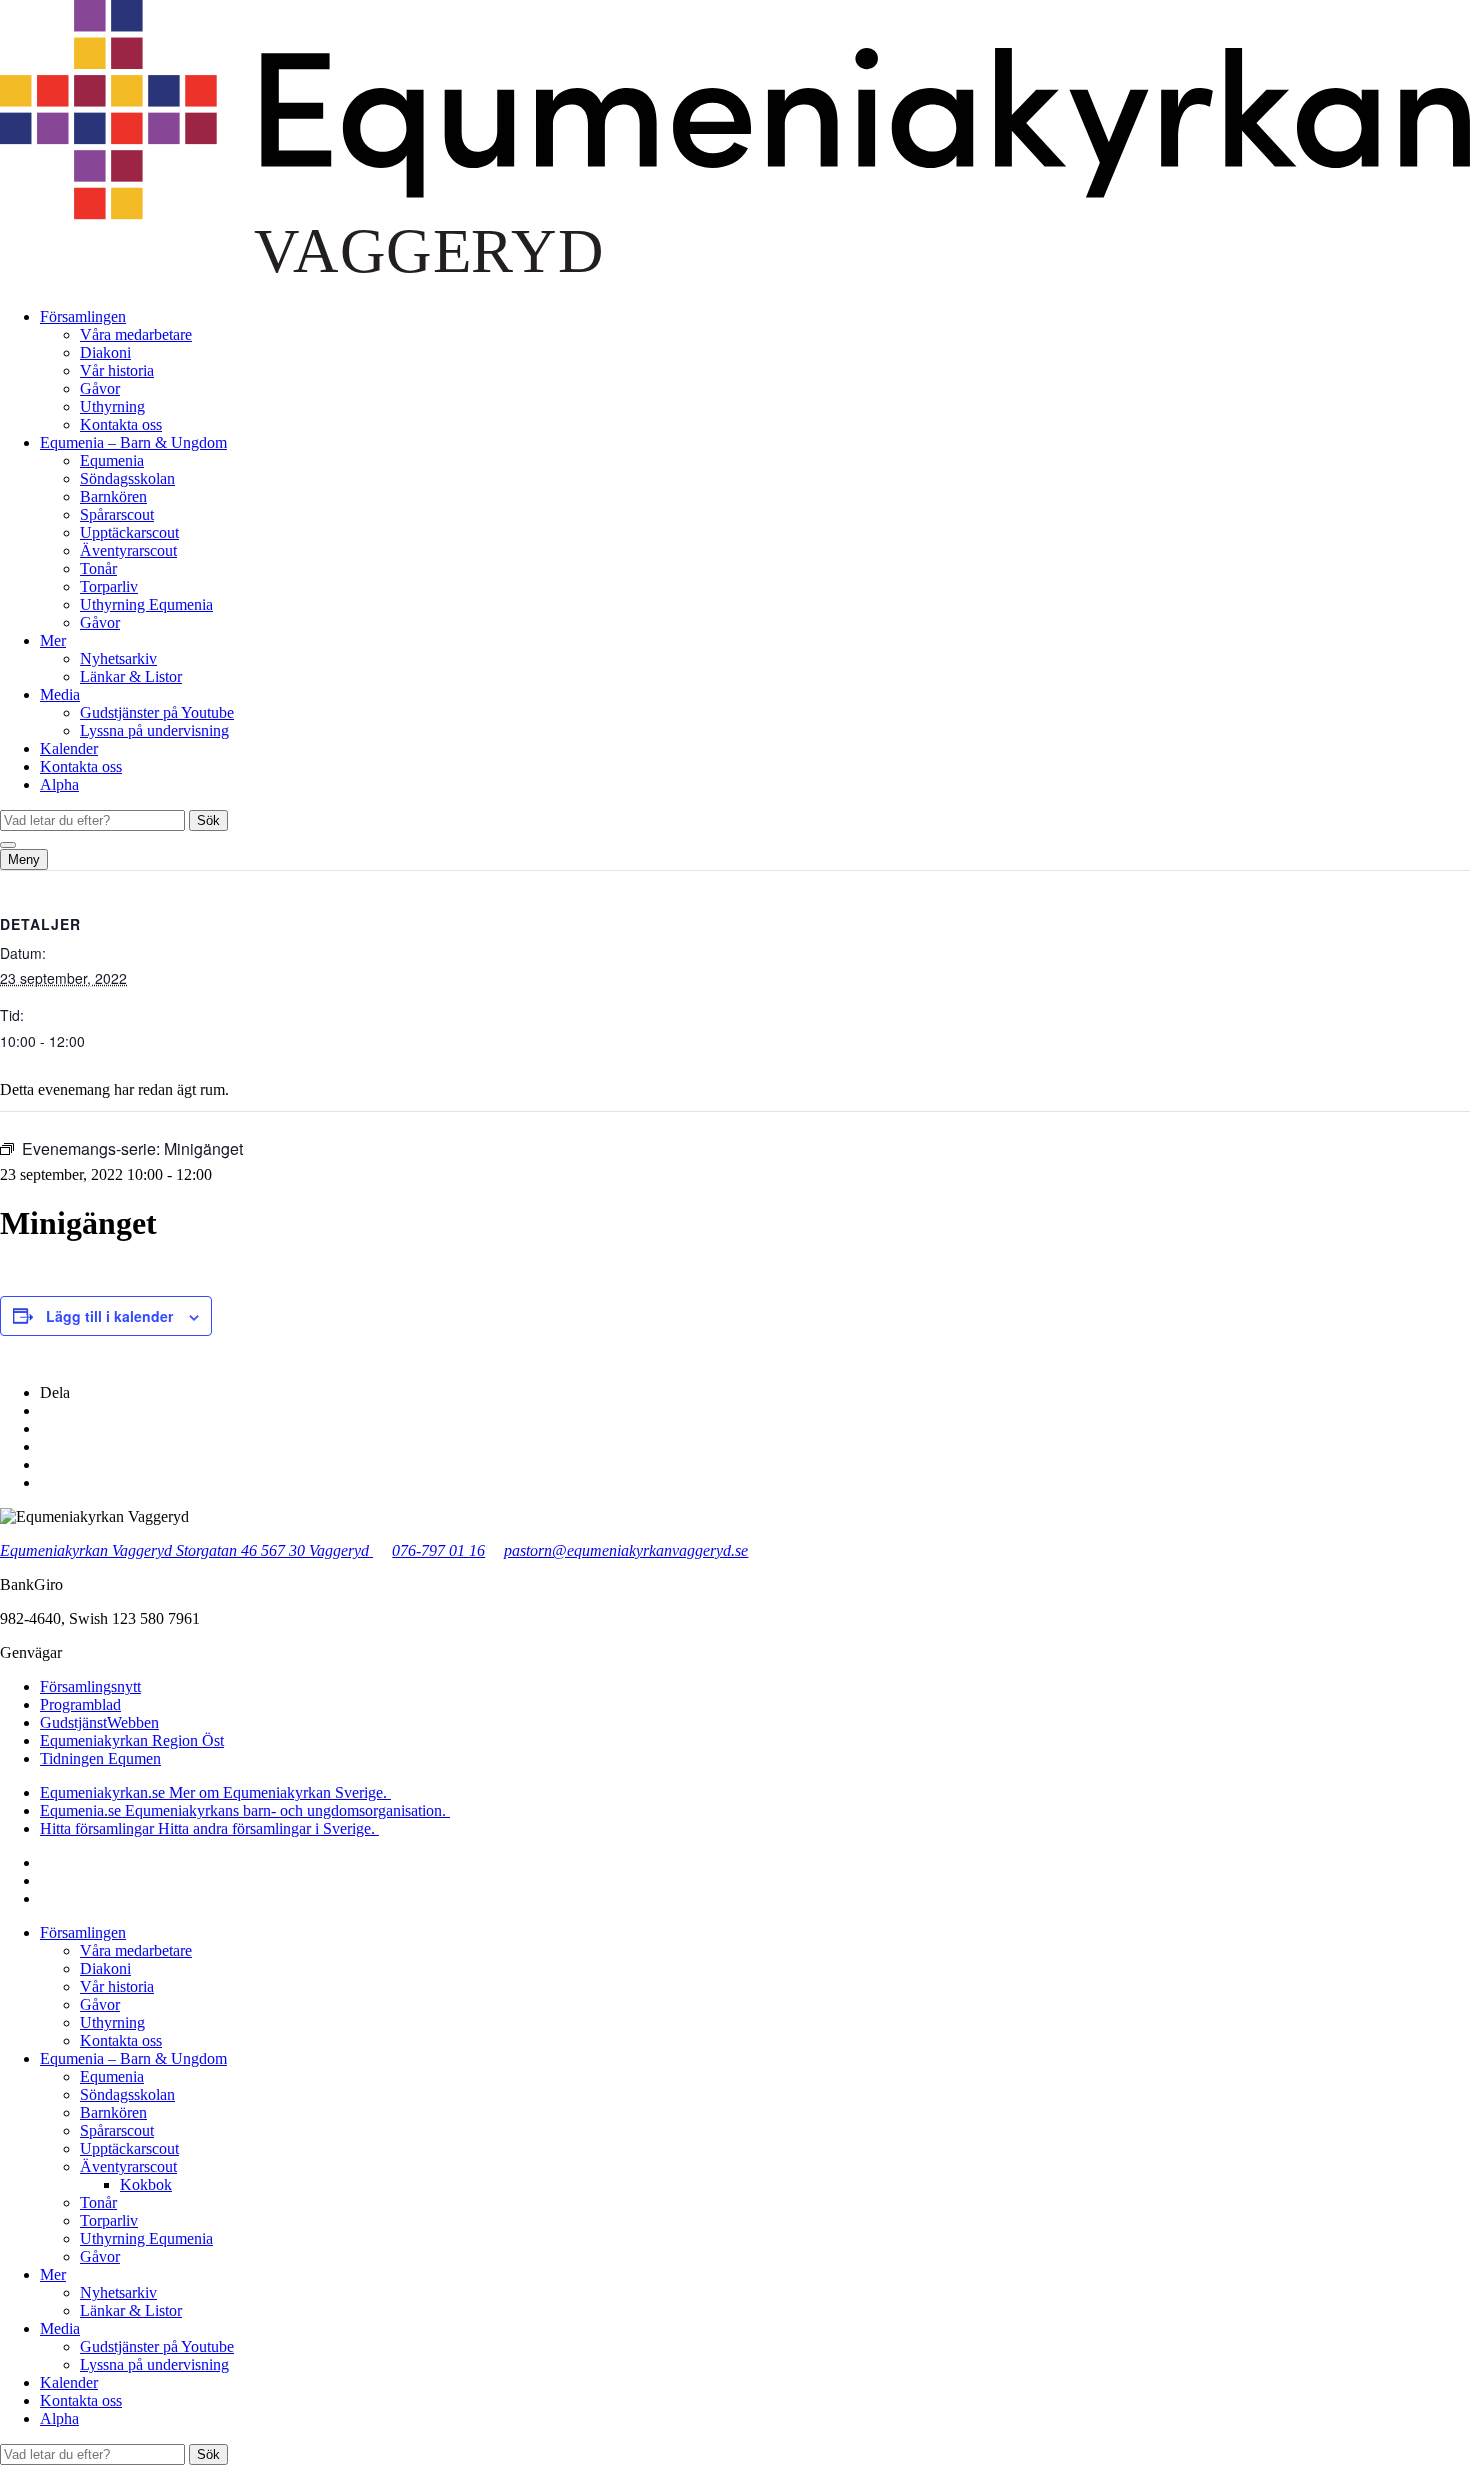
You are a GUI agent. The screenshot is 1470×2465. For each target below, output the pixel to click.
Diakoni (105, 352)
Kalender (69, 748)
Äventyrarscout (128, 550)
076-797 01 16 (438, 1550)
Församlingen (83, 316)
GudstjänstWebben (99, 1722)
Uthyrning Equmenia (146, 604)
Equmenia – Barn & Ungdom (133, 442)
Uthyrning (112, 406)
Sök (208, 820)
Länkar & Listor (131, 676)
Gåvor (100, 388)
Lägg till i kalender (109, 1316)
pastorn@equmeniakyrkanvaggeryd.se (626, 1550)
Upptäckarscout (129, 532)
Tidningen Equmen (100, 1758)
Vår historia (117, 370)
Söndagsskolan (127, 478)
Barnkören (113, 496)
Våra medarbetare (136, 334)
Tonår (98, 568)
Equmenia (112, 460)
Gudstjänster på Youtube (157, 712)
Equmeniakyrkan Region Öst (132, 1740)
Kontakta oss (121, 424)
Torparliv (109, 586)
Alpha (59, 784)
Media (60, 694)
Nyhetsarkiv (118, 658)
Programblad (80, 1704)
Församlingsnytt (90, 1686)
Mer (53, 640)
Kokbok (146, 2184)
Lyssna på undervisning (154, 730)
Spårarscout (117, 514)
